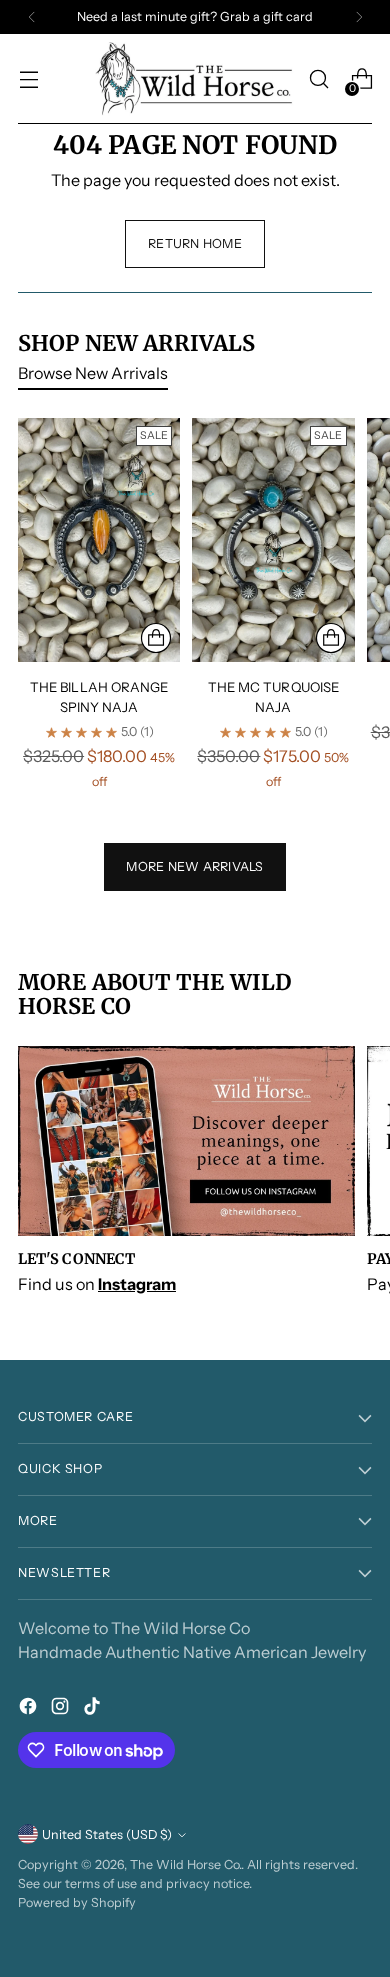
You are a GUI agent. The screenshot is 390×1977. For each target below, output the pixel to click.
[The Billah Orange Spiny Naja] (99, 539)
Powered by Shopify (77, 1902)
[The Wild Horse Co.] (195, 79)
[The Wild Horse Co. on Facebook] (30, 1709)
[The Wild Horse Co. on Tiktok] (94, 1709)
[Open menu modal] (28, 79)
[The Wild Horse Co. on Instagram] (62, 1709)
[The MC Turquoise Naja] (273, 539)
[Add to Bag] (156, 638)
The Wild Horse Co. (185, 1864)
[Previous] (32, 17)
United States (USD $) (107, 1834)
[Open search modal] (318, 79)
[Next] (359, 17)
